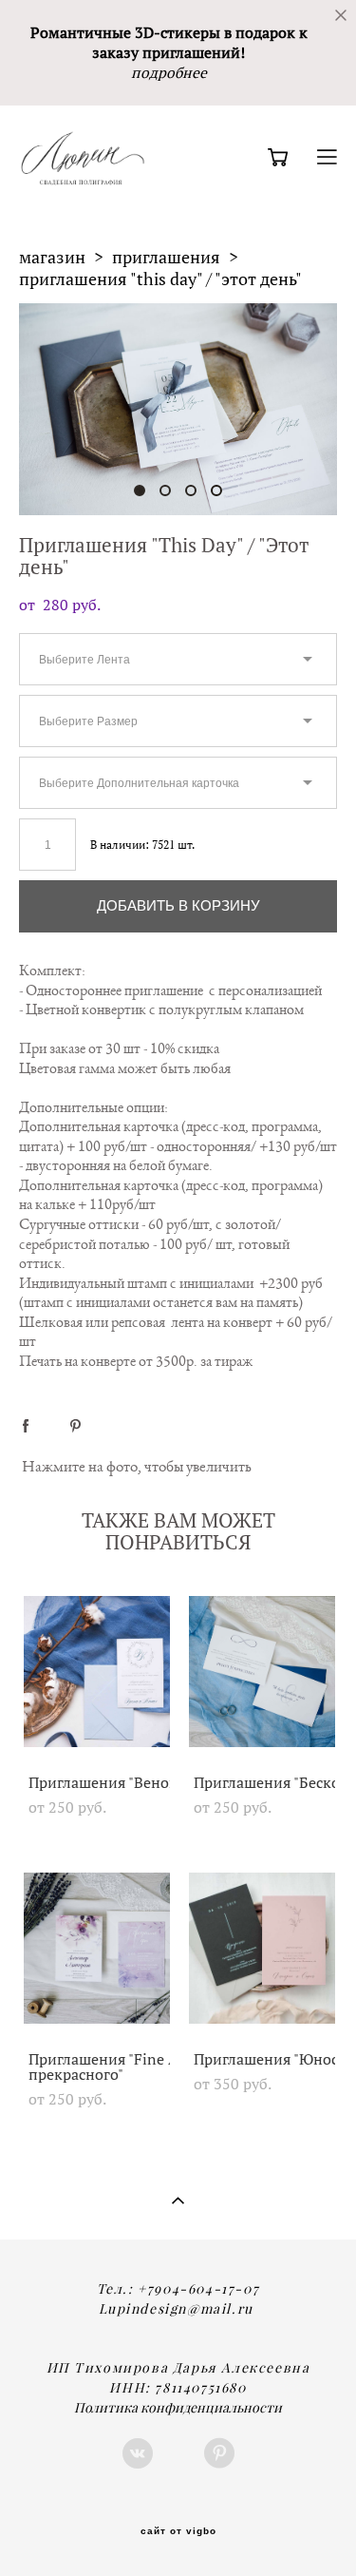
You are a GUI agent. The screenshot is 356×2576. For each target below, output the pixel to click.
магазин (52, 257)
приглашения (166, 257)
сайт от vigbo (178, 2531)
